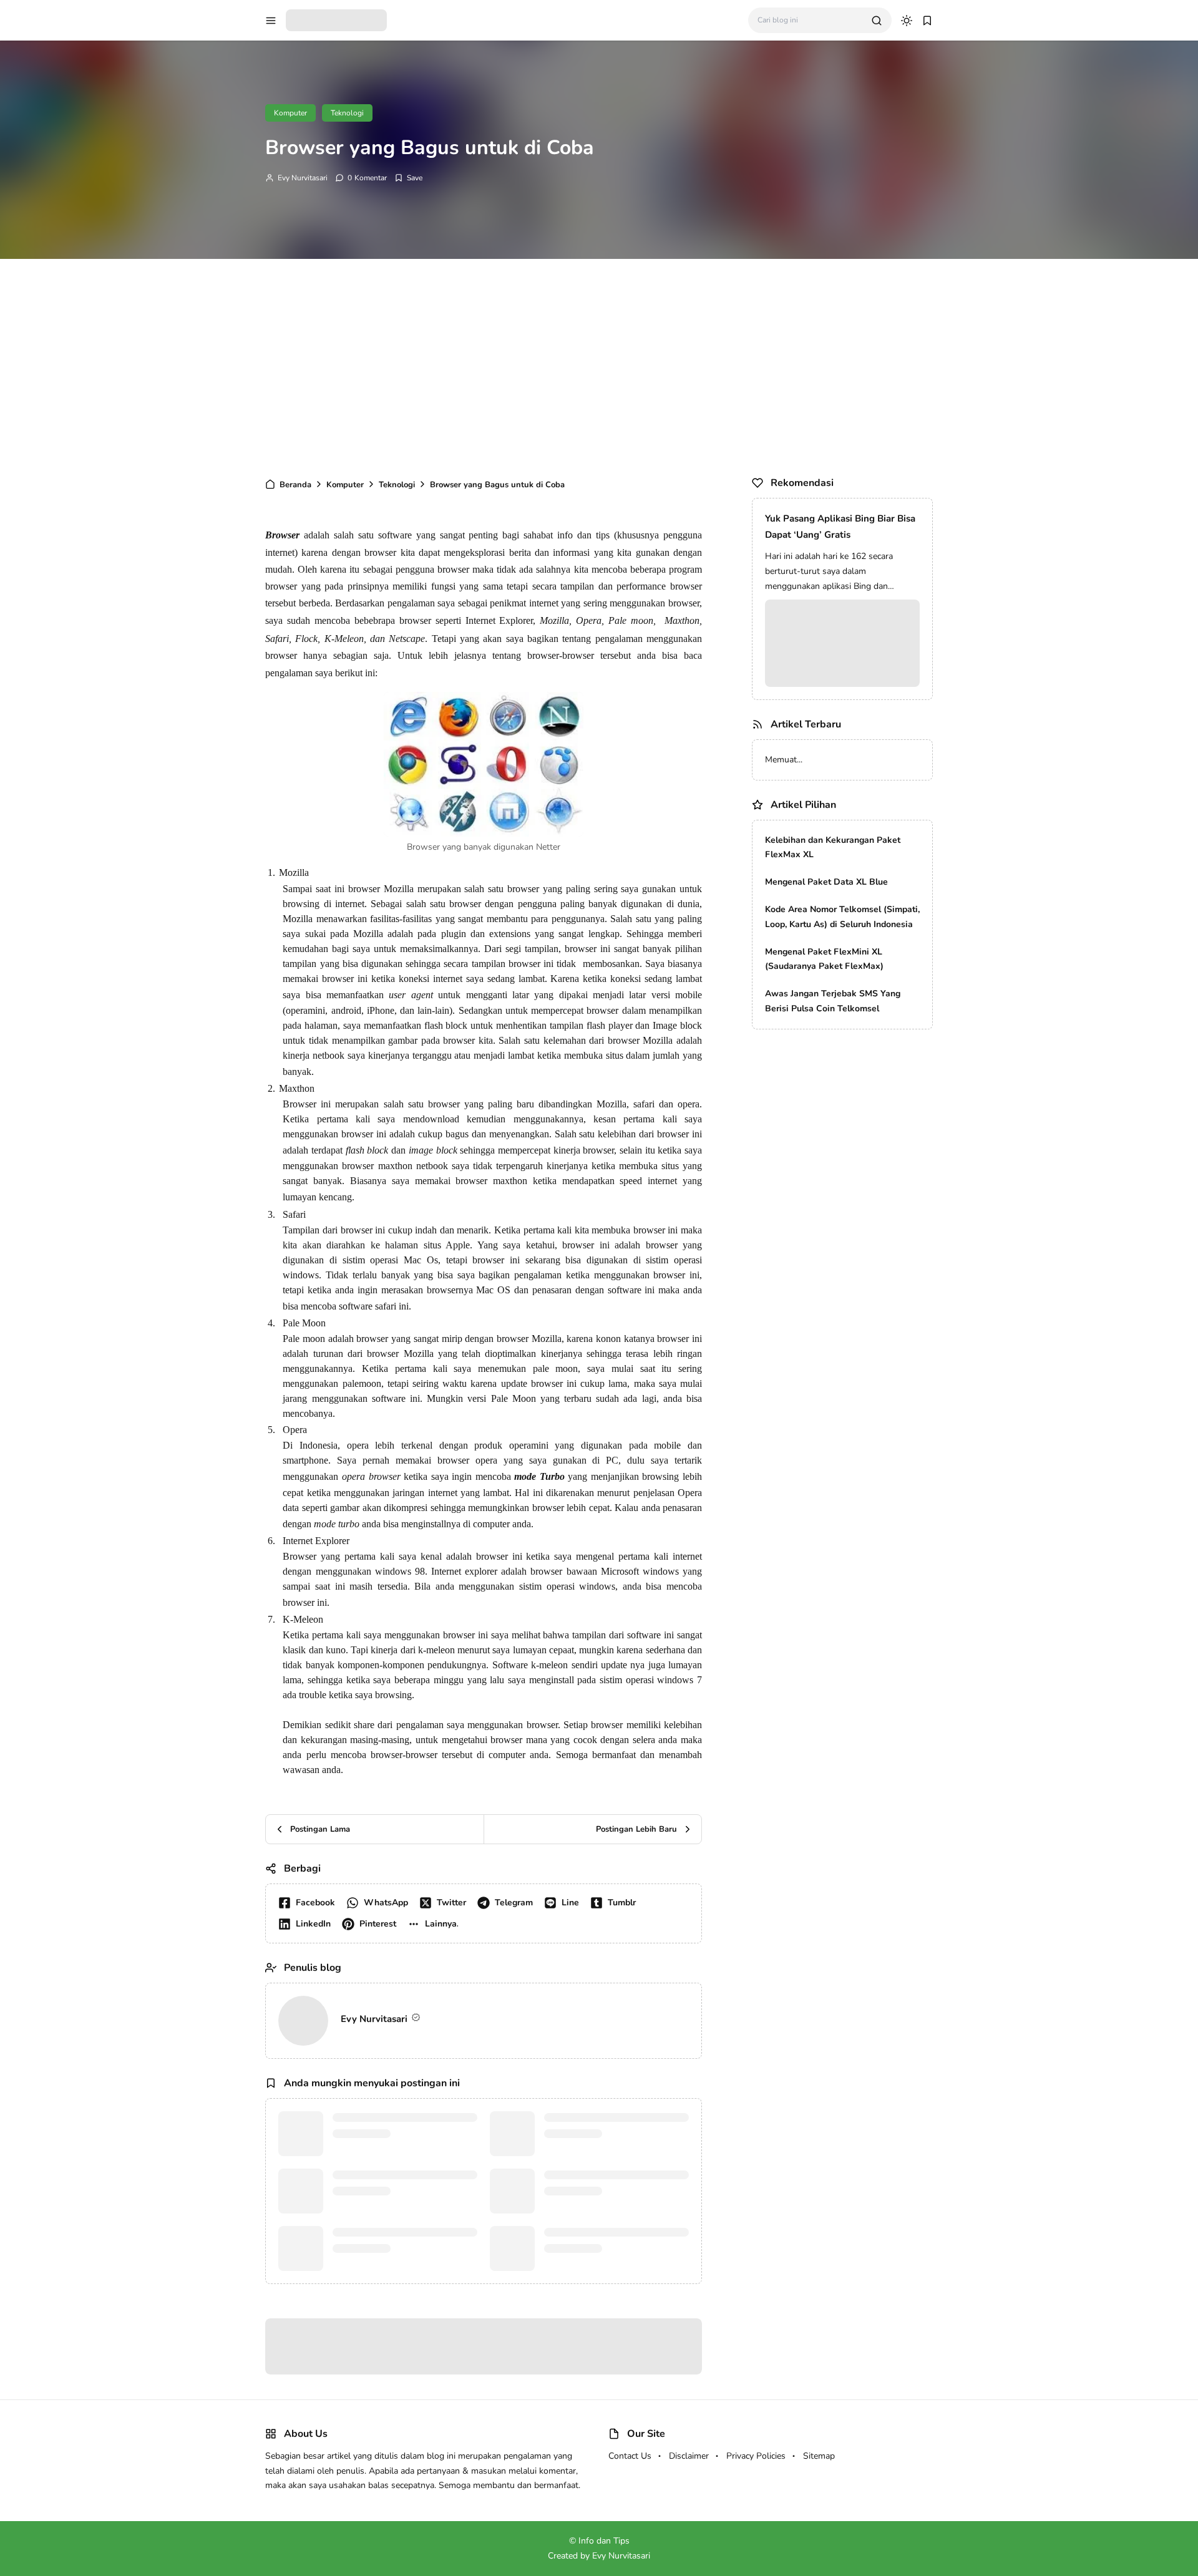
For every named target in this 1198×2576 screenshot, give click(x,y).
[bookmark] (927, 21)
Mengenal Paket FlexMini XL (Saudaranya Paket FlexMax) (824, 959)
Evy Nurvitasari (303, 178)
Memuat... (784, 760)
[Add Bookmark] (408, 178)
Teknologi (347, 113)
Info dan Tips (615, 2541)
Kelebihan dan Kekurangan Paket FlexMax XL (833, 848)
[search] (877, 21)
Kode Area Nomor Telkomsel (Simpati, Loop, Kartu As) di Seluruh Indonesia (842, 917)
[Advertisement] (599, 365)
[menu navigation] (271, 21)
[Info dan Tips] (336, 19)
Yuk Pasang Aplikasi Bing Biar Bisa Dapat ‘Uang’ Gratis (840, 527)
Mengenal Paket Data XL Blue (826, 882)
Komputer (290, 113)
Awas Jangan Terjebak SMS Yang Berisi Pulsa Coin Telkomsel (833, 1001)
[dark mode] (907, 21)
